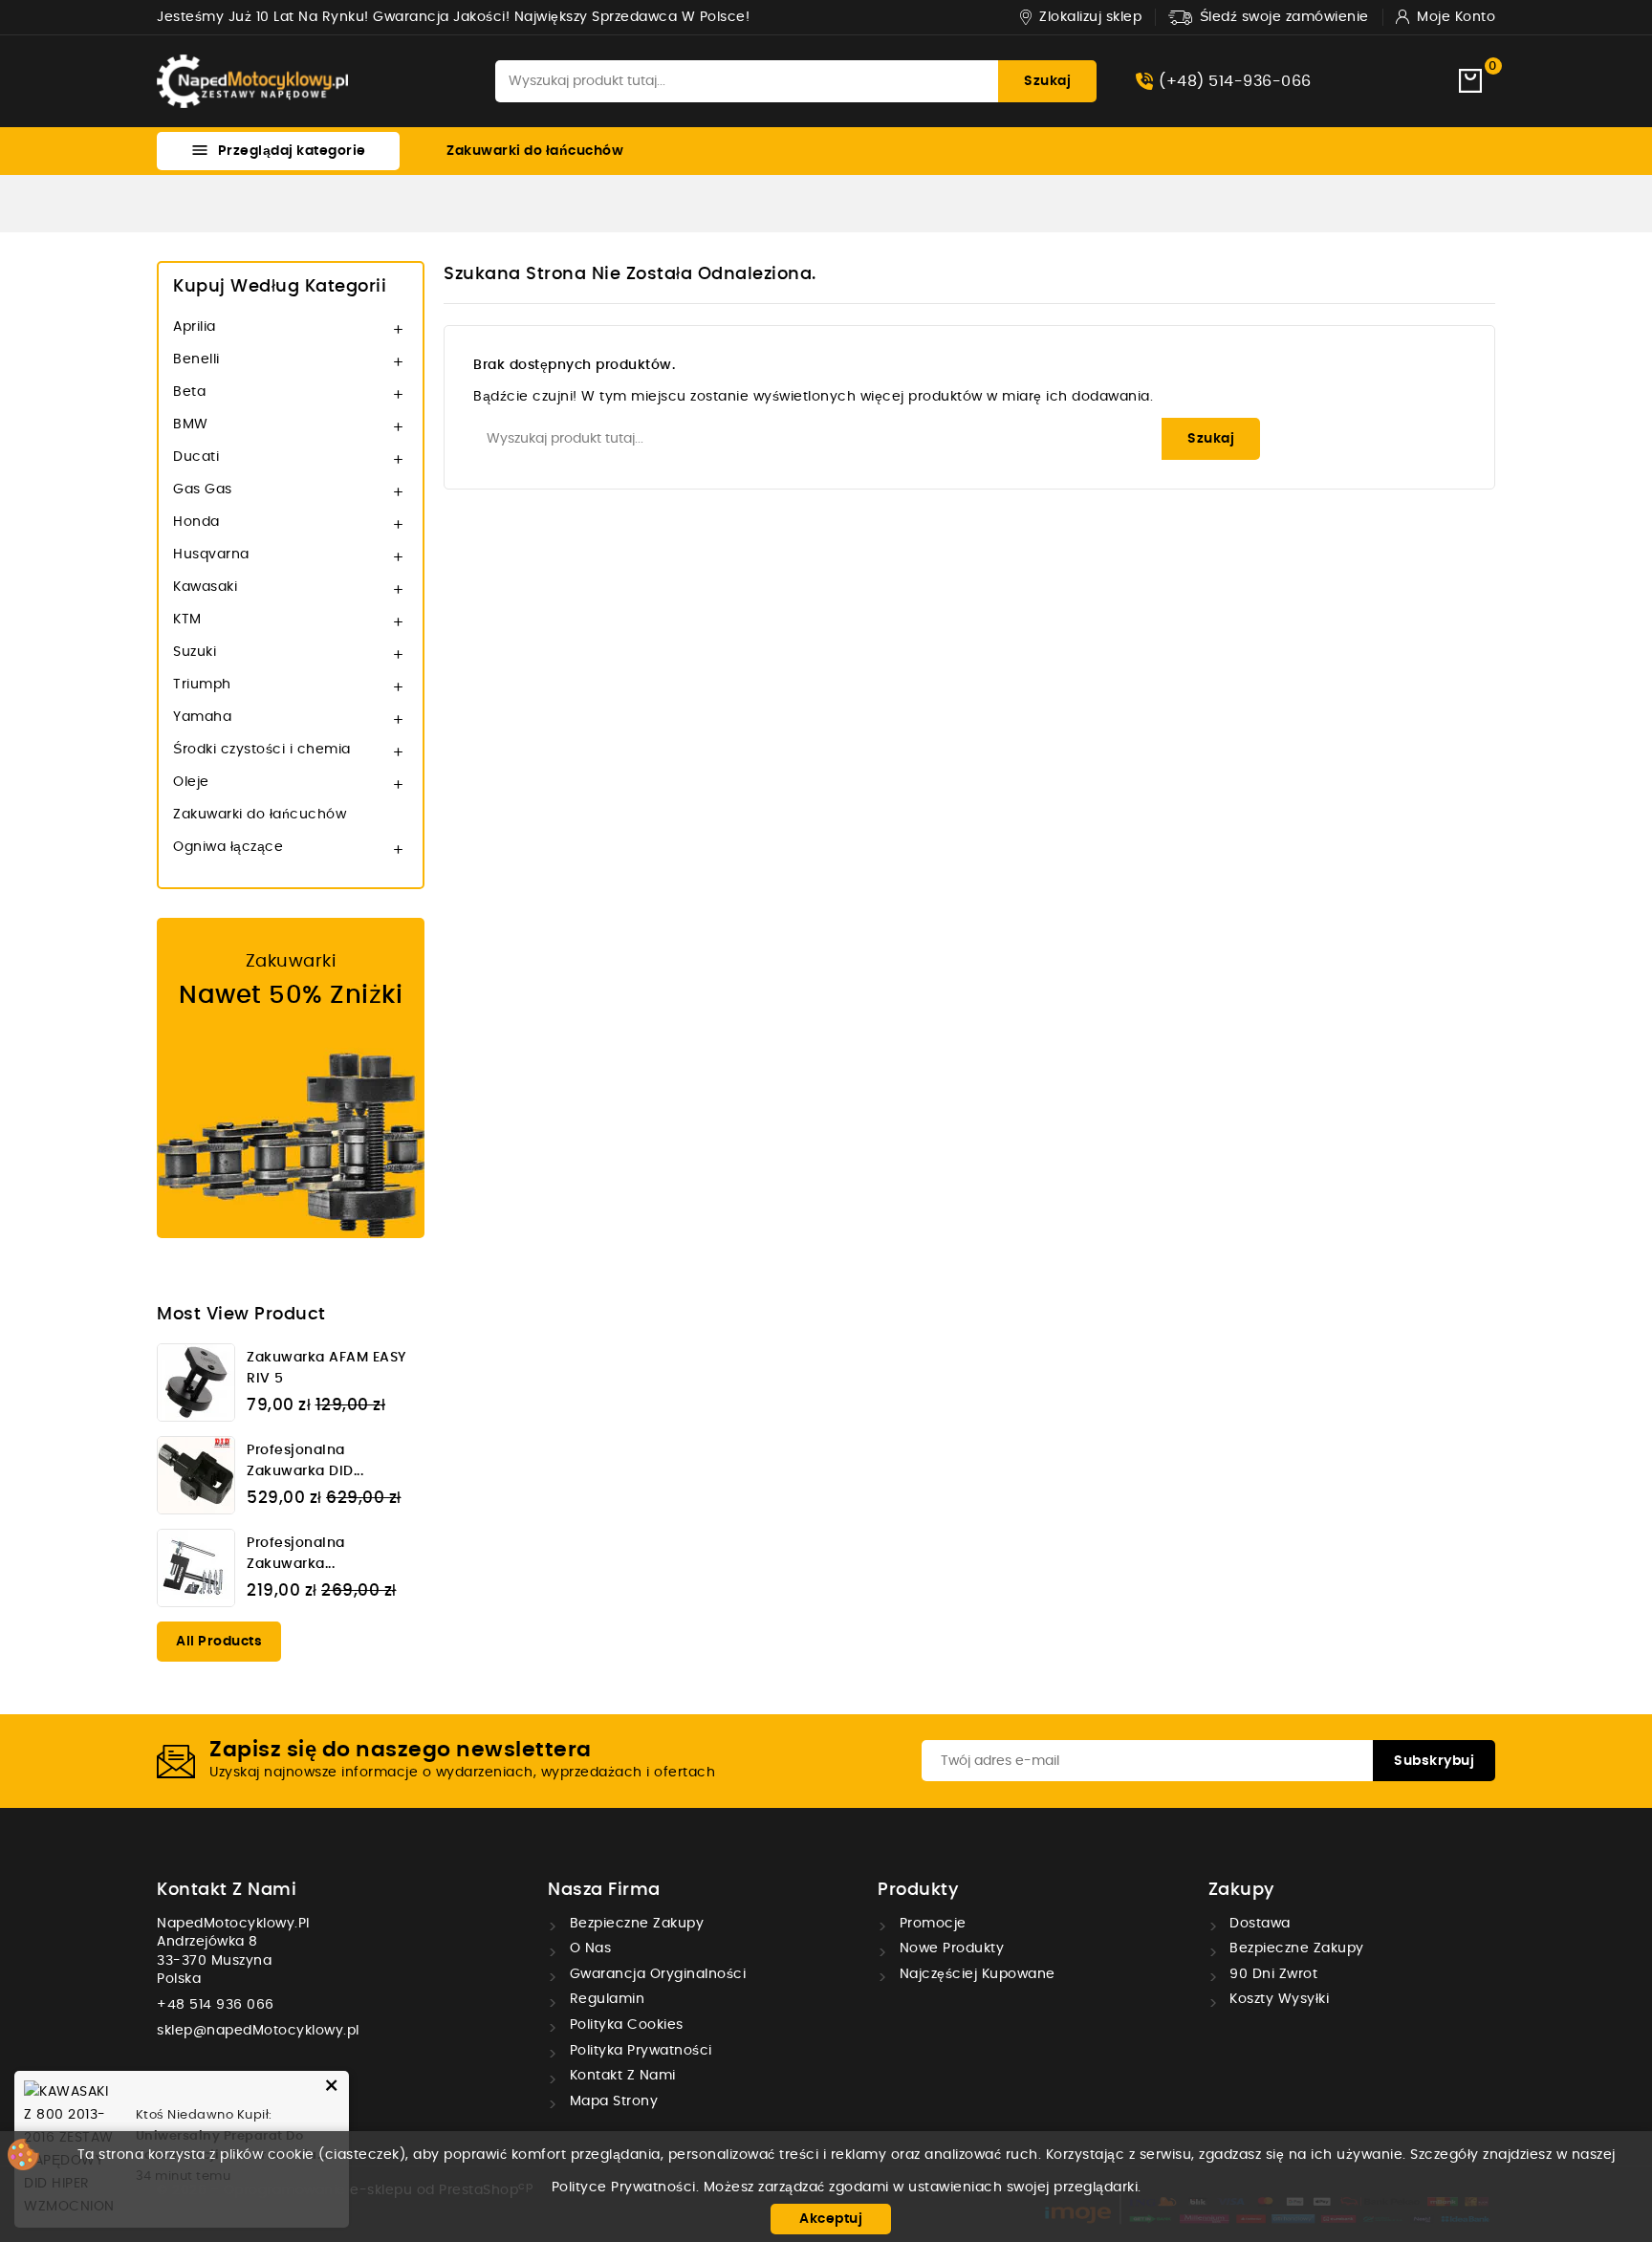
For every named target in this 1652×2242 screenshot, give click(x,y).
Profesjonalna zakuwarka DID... (305, 1461)
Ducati (196, 457)
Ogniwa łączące (228, 847)
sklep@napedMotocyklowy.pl (258, 2031)
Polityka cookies (624, 2025)
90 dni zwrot (1272, 1974)
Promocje (931, 1924)
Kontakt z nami (227, 1890)
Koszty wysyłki (1278, 1999)
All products (219, 1642)
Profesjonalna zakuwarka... (296, 1554)
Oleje (191, 782)
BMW (191, 424)
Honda (196, 522)
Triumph (202, 685)
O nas (588, 1948)
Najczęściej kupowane (975, 1974)
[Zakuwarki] (291, 1078)
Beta (189, 392)
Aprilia (195, 327)
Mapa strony (611, 2101)
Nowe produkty (949, 1948)
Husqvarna (211, 555)
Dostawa (1258, 1924)
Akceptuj (831, 2219)
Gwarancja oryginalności (655, 1974)
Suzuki (195, 652)
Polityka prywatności (639, 2051)
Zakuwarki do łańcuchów (535, 151)
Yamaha (202, 717)
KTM (187, 620)
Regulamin (605, 1999)
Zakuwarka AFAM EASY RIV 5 (326, 1368)
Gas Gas (203, 490)
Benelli (196, 359)
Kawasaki (205, 587)
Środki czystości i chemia (262, 750)
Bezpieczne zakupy (634, 1924)
